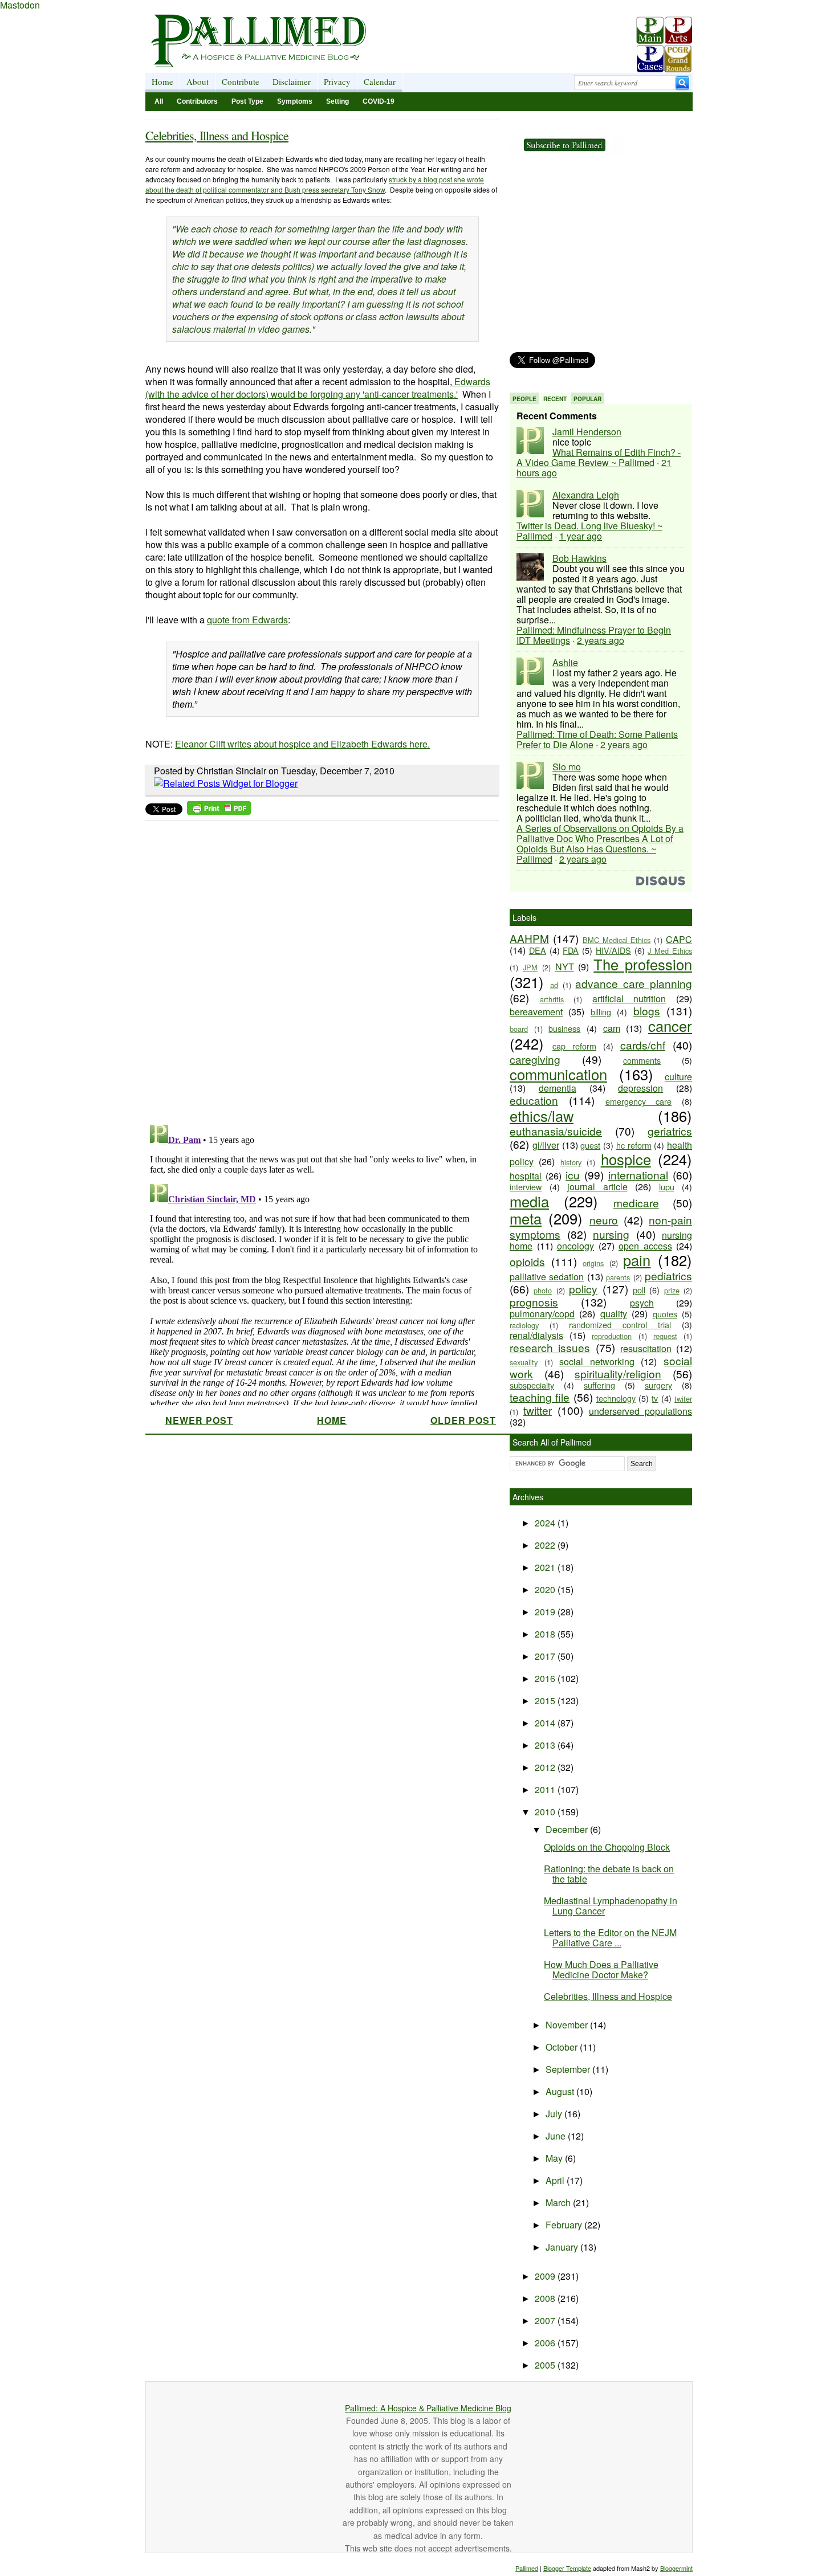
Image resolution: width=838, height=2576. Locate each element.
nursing (611, 1234)
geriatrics (670, 1131)
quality (614, 1314)
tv (655, 1398)
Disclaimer (292, 81)
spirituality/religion (618, 1373)
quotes (665, 1314)
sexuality (524, 1362)
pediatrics (668, 1275)
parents (618, 1277)
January (563, 2247)
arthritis (552, 999)
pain (637, 1260)
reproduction (612, 1336)
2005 (546, 2365)
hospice (626, 1159)
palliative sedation (547, 1277)
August (561, 2091)
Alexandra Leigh (586, 495)
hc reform (634, 1145)
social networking (597, 1362)
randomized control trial (620, 1324)
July (555, 2114)
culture (678, 1077)
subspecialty (532, 1385)
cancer (670, 1026)
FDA (571, 950)
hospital (526, 1176)
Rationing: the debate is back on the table (609, 1874)
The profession (643, 964)
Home (162, 81)
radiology (524, 1325)
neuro (604, 1220)
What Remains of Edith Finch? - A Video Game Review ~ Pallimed (599, 457)
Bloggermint (676, 2568)
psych (642, 1303)
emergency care (639, 1101)
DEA (538, 950)
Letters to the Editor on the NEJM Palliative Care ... (610, 1938)
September (569, 2069)
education (534, 1100)
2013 (546, 1745)
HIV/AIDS (613, 950)
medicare (636, 1203)
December (568, 1829)
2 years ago (601, 640)
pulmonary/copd (542, 1314)
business (564, 1028)
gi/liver (546, 1145)
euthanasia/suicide (556, 1131)
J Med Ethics (670, 951)
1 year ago (581, 536)
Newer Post (199, 1420)
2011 (546, 1789)
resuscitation (646, 1348)
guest (590, 1145)
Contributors (197, 101)
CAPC (679, 939)
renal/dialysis (536, 1335)
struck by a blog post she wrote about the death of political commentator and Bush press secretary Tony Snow (315, 184)
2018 (546, 1634)
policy (583, 1289)
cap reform (574, 1046)
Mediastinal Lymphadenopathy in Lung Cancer (611, 1906)
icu (573, 1175)
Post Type (247, 101)
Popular (587, 399)
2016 (546, 1678)
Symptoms (295, 101)
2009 (546, 2276)
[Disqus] (315, 969)
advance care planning (634, 983)
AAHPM (529, 938)
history (571, 1162)
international (638, 1175)
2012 (546, 1767)
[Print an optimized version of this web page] (219, 811)
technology (616, 1398)
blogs (647, 1011)
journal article (597, 1187)
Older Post (463, 1420)
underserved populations (640, 1411)
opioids (527, 1261)
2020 (546, 1589)
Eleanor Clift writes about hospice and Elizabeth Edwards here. (302, 744)
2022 (546, 1545)
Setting (337, 101)
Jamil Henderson (587, 432)
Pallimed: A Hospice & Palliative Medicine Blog (428, 2408)
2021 (546, 1567)
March (559, 2203)
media (529, 1201)
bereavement (536, 1012)
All (159, 101)
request (665, 1336)
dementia (558, 1088)
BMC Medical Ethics (617, 940)
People (524, 399)
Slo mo (567, 767)
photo (543, 1290)
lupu (667, 1187)
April (556, 2180)
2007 (546, 2320)
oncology (575, 1246)
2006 (546, 2343)
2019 (546, 1612)
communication (558, 1074)
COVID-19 (379, 101)
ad (554, 985)
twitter (538, 1410)
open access (645, 1246)
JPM (530, 967)
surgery (658, 1385)
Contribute (241, 81)
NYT (565, 967)
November (568, 2025)
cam (612, 1028)
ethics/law (542, 1116)
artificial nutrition (629, 999)
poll (639, 1290)
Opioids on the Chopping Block (607, 1847)
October (563, 2047)
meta (526, 1218)
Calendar (380, 81)
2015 (546, 1701)
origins (593, 1263)
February (565, 2225)
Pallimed (527, 2568)
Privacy (337, 81)
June (557, 2136)
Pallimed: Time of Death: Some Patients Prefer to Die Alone (597, 739)
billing (601, 1012)
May (555, 2158)
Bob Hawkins (579, 558)
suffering (599, 1385)
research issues (550, 1347)
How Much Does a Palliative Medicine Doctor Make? (601, 1969)
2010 (546, 1812)
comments (642, 1060)
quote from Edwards (247, 620)
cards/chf (643, 1045)
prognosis (534, 1302)
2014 (546, 1723)
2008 (546, 2298)
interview (526, 1187)
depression (640, 1088)
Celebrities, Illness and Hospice (217, 135)
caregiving (535, 1059)
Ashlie (565, 662)
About (198, 81)
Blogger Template (567, 2568)
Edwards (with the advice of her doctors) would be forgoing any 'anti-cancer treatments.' (318, 388)
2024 (546, 1523)
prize (672, 1290)
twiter (683, 1399)
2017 (546, 1656)
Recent (555, 399)
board (519, 1029)
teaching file (540, 1397)
